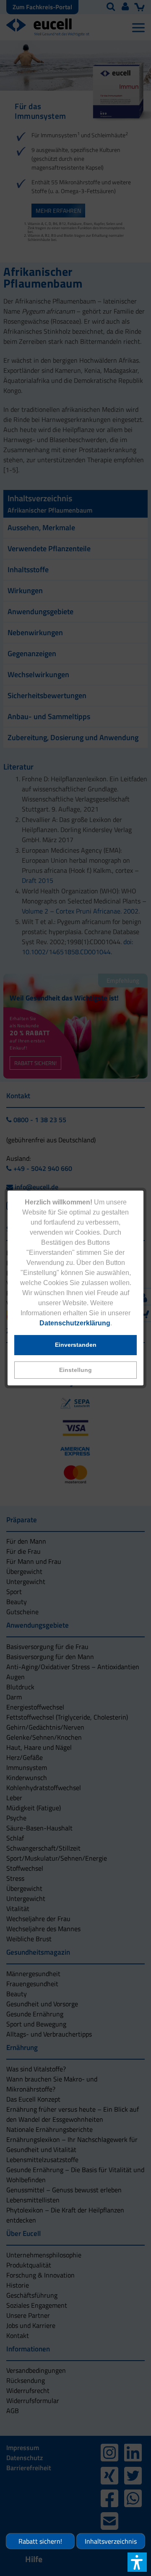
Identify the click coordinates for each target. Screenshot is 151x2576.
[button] (75, 1370)
